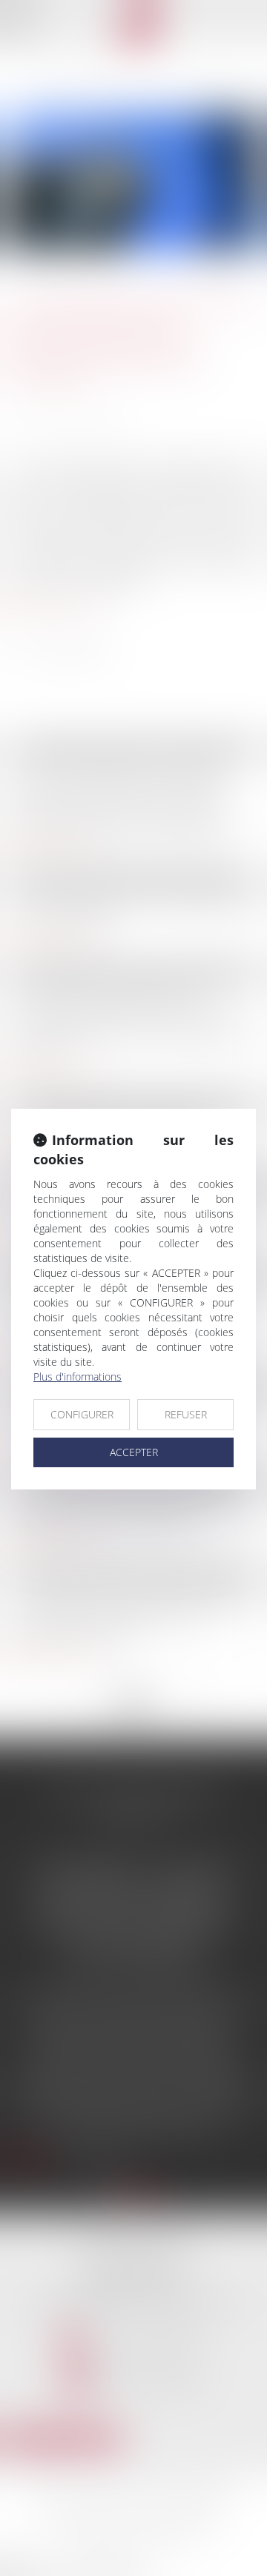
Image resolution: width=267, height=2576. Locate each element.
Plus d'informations (78, 1377)
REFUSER (186, 1414)
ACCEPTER (134, 1452)
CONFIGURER (82, 1414)
